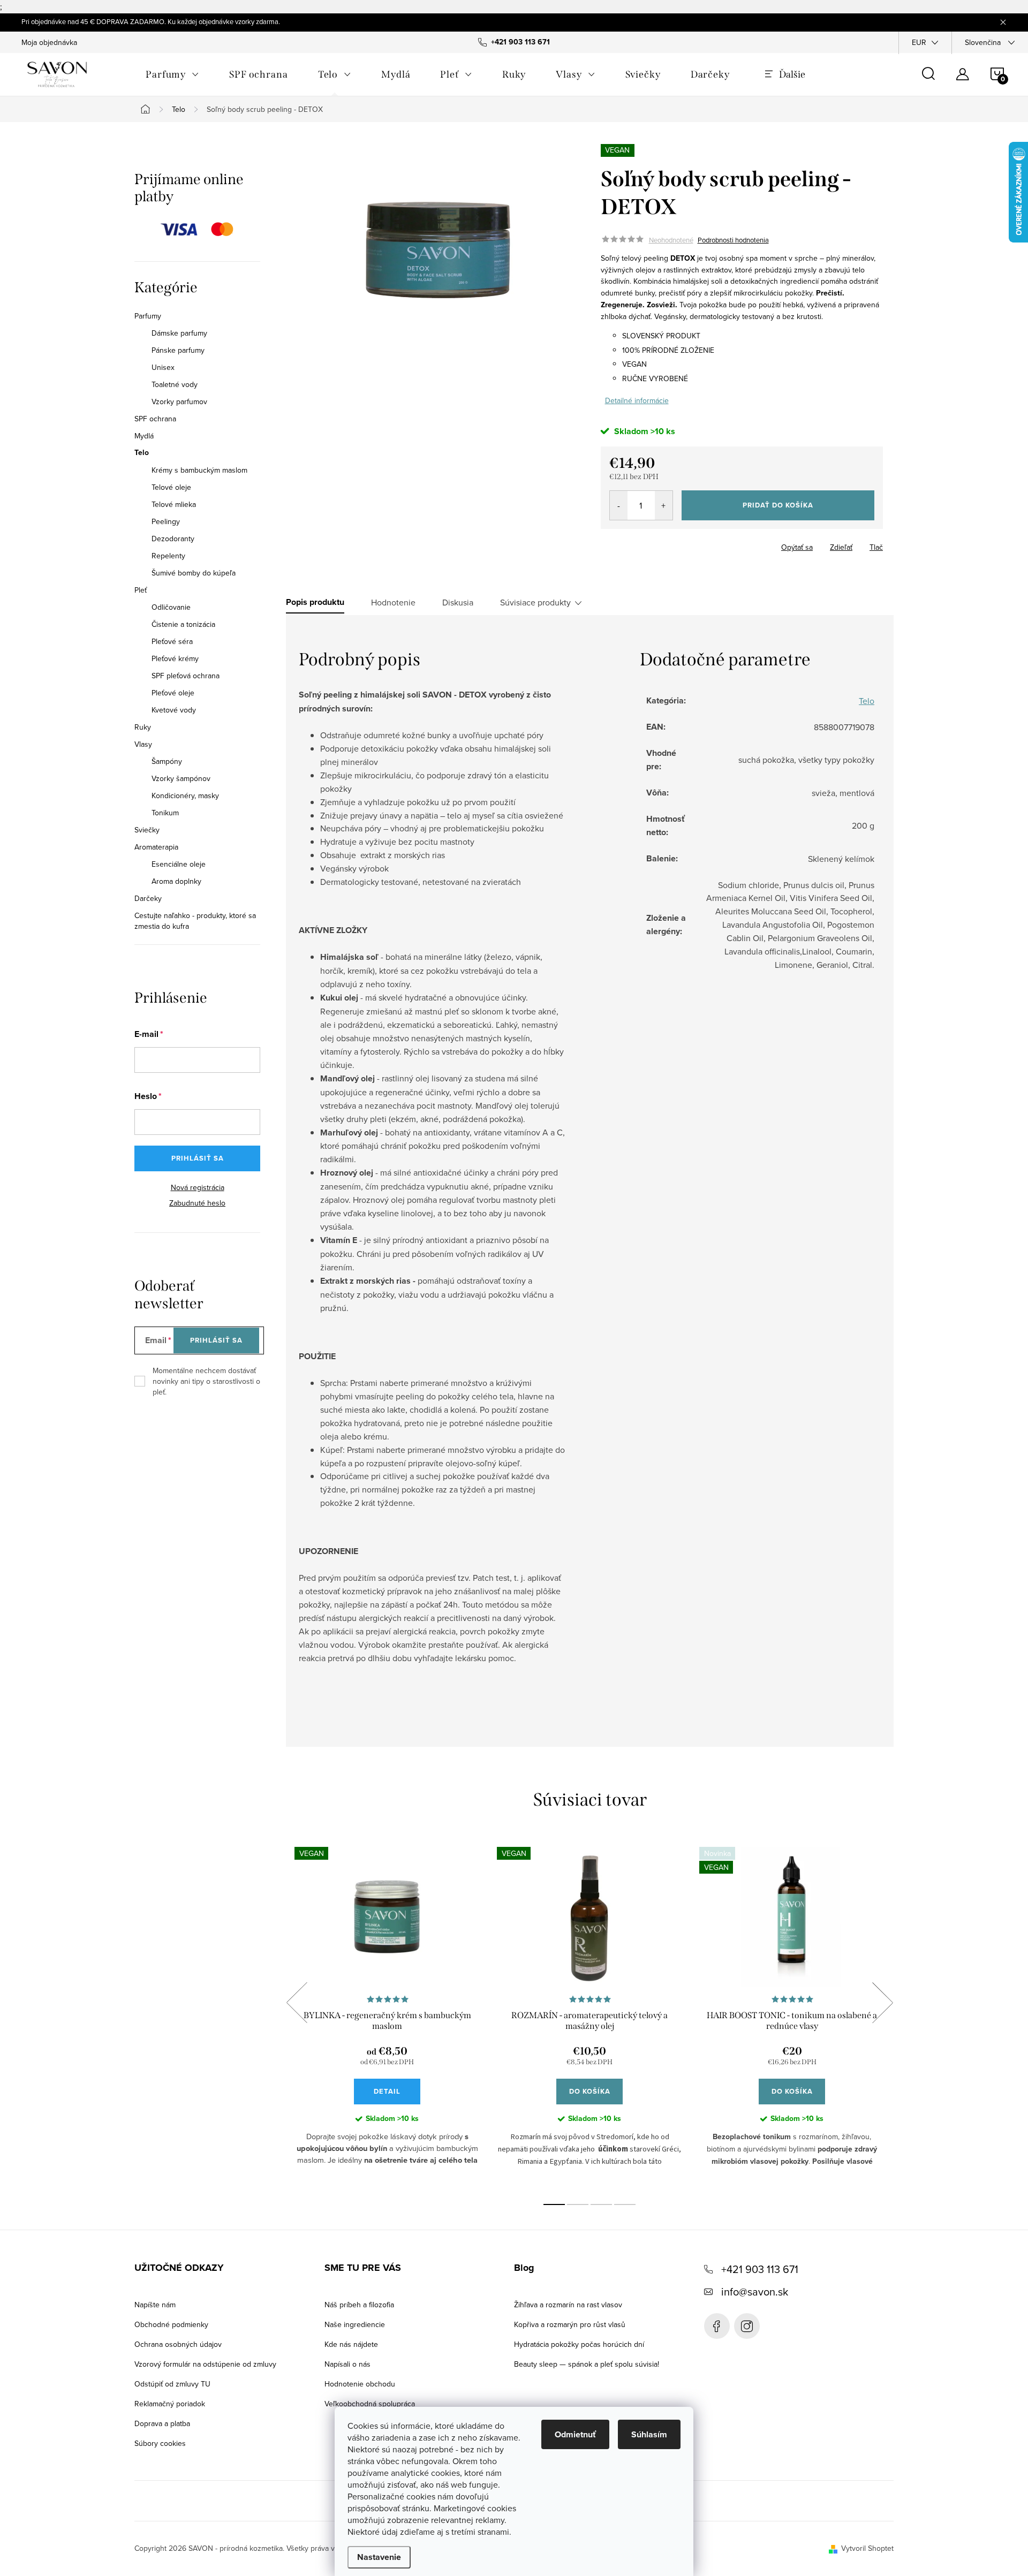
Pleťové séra (172, 641)
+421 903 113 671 (760, 2269)
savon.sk (747, 2326)
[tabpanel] (387, 2014)
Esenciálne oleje (179, 864)
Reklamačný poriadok (170, 2404)
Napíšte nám (155, 2305)
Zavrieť (676, 544)
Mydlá (144, 436)
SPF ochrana (155, 419)
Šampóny (167, 761)
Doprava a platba (162, 2423)
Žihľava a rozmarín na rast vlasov (568, 2305)
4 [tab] (625, 2204)
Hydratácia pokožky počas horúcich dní (579, 2344)
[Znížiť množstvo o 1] (619, 505)
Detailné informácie (637, 400)
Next (882, 2003)
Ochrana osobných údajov (178, 2344)
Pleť (141, 590)
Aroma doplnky (176, 881)
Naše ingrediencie (355, 2324)
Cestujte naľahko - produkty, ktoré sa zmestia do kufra (195, 921)
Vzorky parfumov (179, 401)
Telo (142, 453)
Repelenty (168, 556)
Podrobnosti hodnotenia (733, 240)
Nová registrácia (198, 1187)
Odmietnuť (575, 2434)
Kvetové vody (174, 710)
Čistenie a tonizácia (183, 624)
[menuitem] (172, 74)
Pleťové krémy (175, 658)
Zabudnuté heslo (197, 1203)
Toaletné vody (175, 384)
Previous (297, 2003)
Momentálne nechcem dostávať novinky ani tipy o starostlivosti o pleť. (206, 1381)
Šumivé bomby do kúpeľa (194, 573)
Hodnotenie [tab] (393, 602)
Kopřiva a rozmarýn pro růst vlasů (570, 2324)
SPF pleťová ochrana (186, 676)
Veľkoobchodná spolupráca (370, 2404)
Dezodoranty (173, 539)
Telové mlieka (174, 504)
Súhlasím (649, 2434)
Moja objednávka (49, 42)
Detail (387, 2091)
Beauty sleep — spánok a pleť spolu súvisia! (587, 2364)
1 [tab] (554, 2204)
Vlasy (143, 744)
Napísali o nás (347, 2364)
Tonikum (165, 813)
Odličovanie (171, 607)
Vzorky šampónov (181, 778)
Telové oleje (171, 487)
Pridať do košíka (778, 505)
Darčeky (148, 898)
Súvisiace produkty (535, 602)
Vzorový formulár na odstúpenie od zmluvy (205, 2364)
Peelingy (166, 521)
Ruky (143, 727)
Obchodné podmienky (171, 2324)
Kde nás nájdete (351, 2344)
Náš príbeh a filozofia (359, 2305)
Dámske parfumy (179, 333)
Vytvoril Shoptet (867, 2548)
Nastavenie (379, 2557)
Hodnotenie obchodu (360, 2384)
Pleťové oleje (173, 693)
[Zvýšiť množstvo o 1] (664, 505)
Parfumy (148, 316)
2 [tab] (578, 2204)
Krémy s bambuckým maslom (199, 470)
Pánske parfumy (178, 350)
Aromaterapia (156, 847)
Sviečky (147, 830)
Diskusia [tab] (458, 602)
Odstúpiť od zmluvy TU (172, 2384)
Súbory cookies (160, 2443)
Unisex (163, 367)
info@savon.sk (755, 2291)
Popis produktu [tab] (315, 602)
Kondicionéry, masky (185, 795)
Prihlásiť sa (198, 1158)
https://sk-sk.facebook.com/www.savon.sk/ (717, 2326)
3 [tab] (601, 2204)
